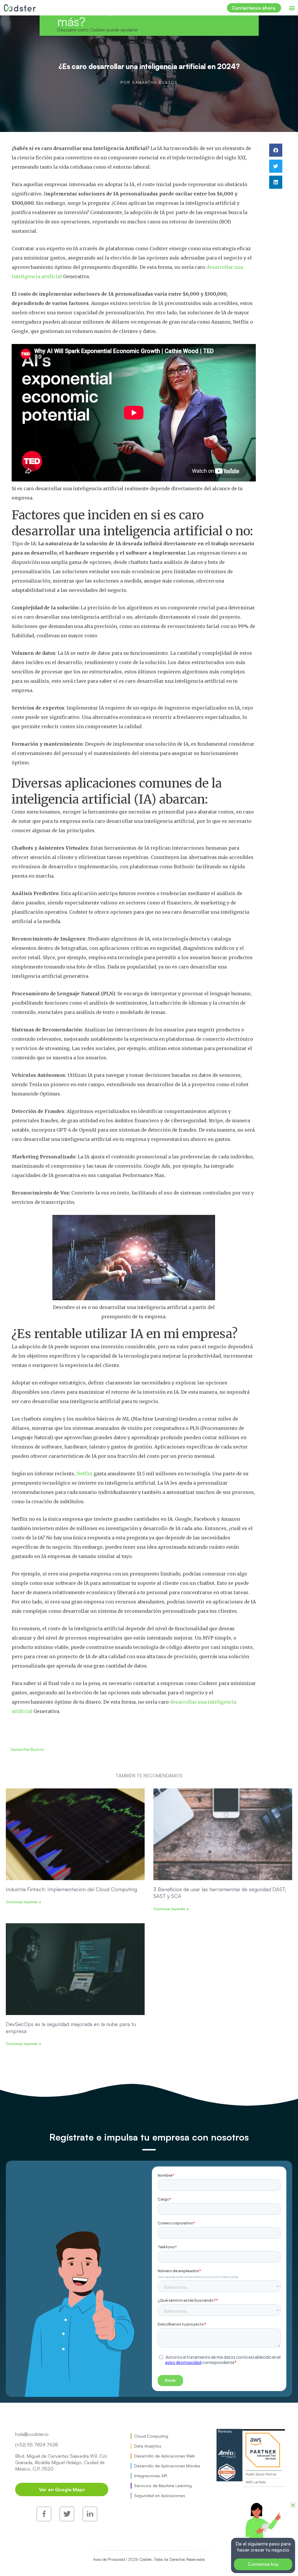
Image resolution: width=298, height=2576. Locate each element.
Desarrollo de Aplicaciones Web (165, 2456)
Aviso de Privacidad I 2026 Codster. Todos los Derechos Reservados (149, 2559)
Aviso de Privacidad (113, 2539)
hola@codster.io (32, 2434)
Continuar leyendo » (24, 1902)
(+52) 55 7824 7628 (37, 2445)
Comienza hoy (263, 2564)
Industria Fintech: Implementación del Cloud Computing (71, 1889)
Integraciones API (151, 2476)
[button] (292, 8)
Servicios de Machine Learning (163, 2486)
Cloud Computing (151, 2436)
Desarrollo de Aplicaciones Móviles (167, 2466)
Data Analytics (148, 2446)
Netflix (85, 1474)
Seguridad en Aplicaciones (160, 2495)
